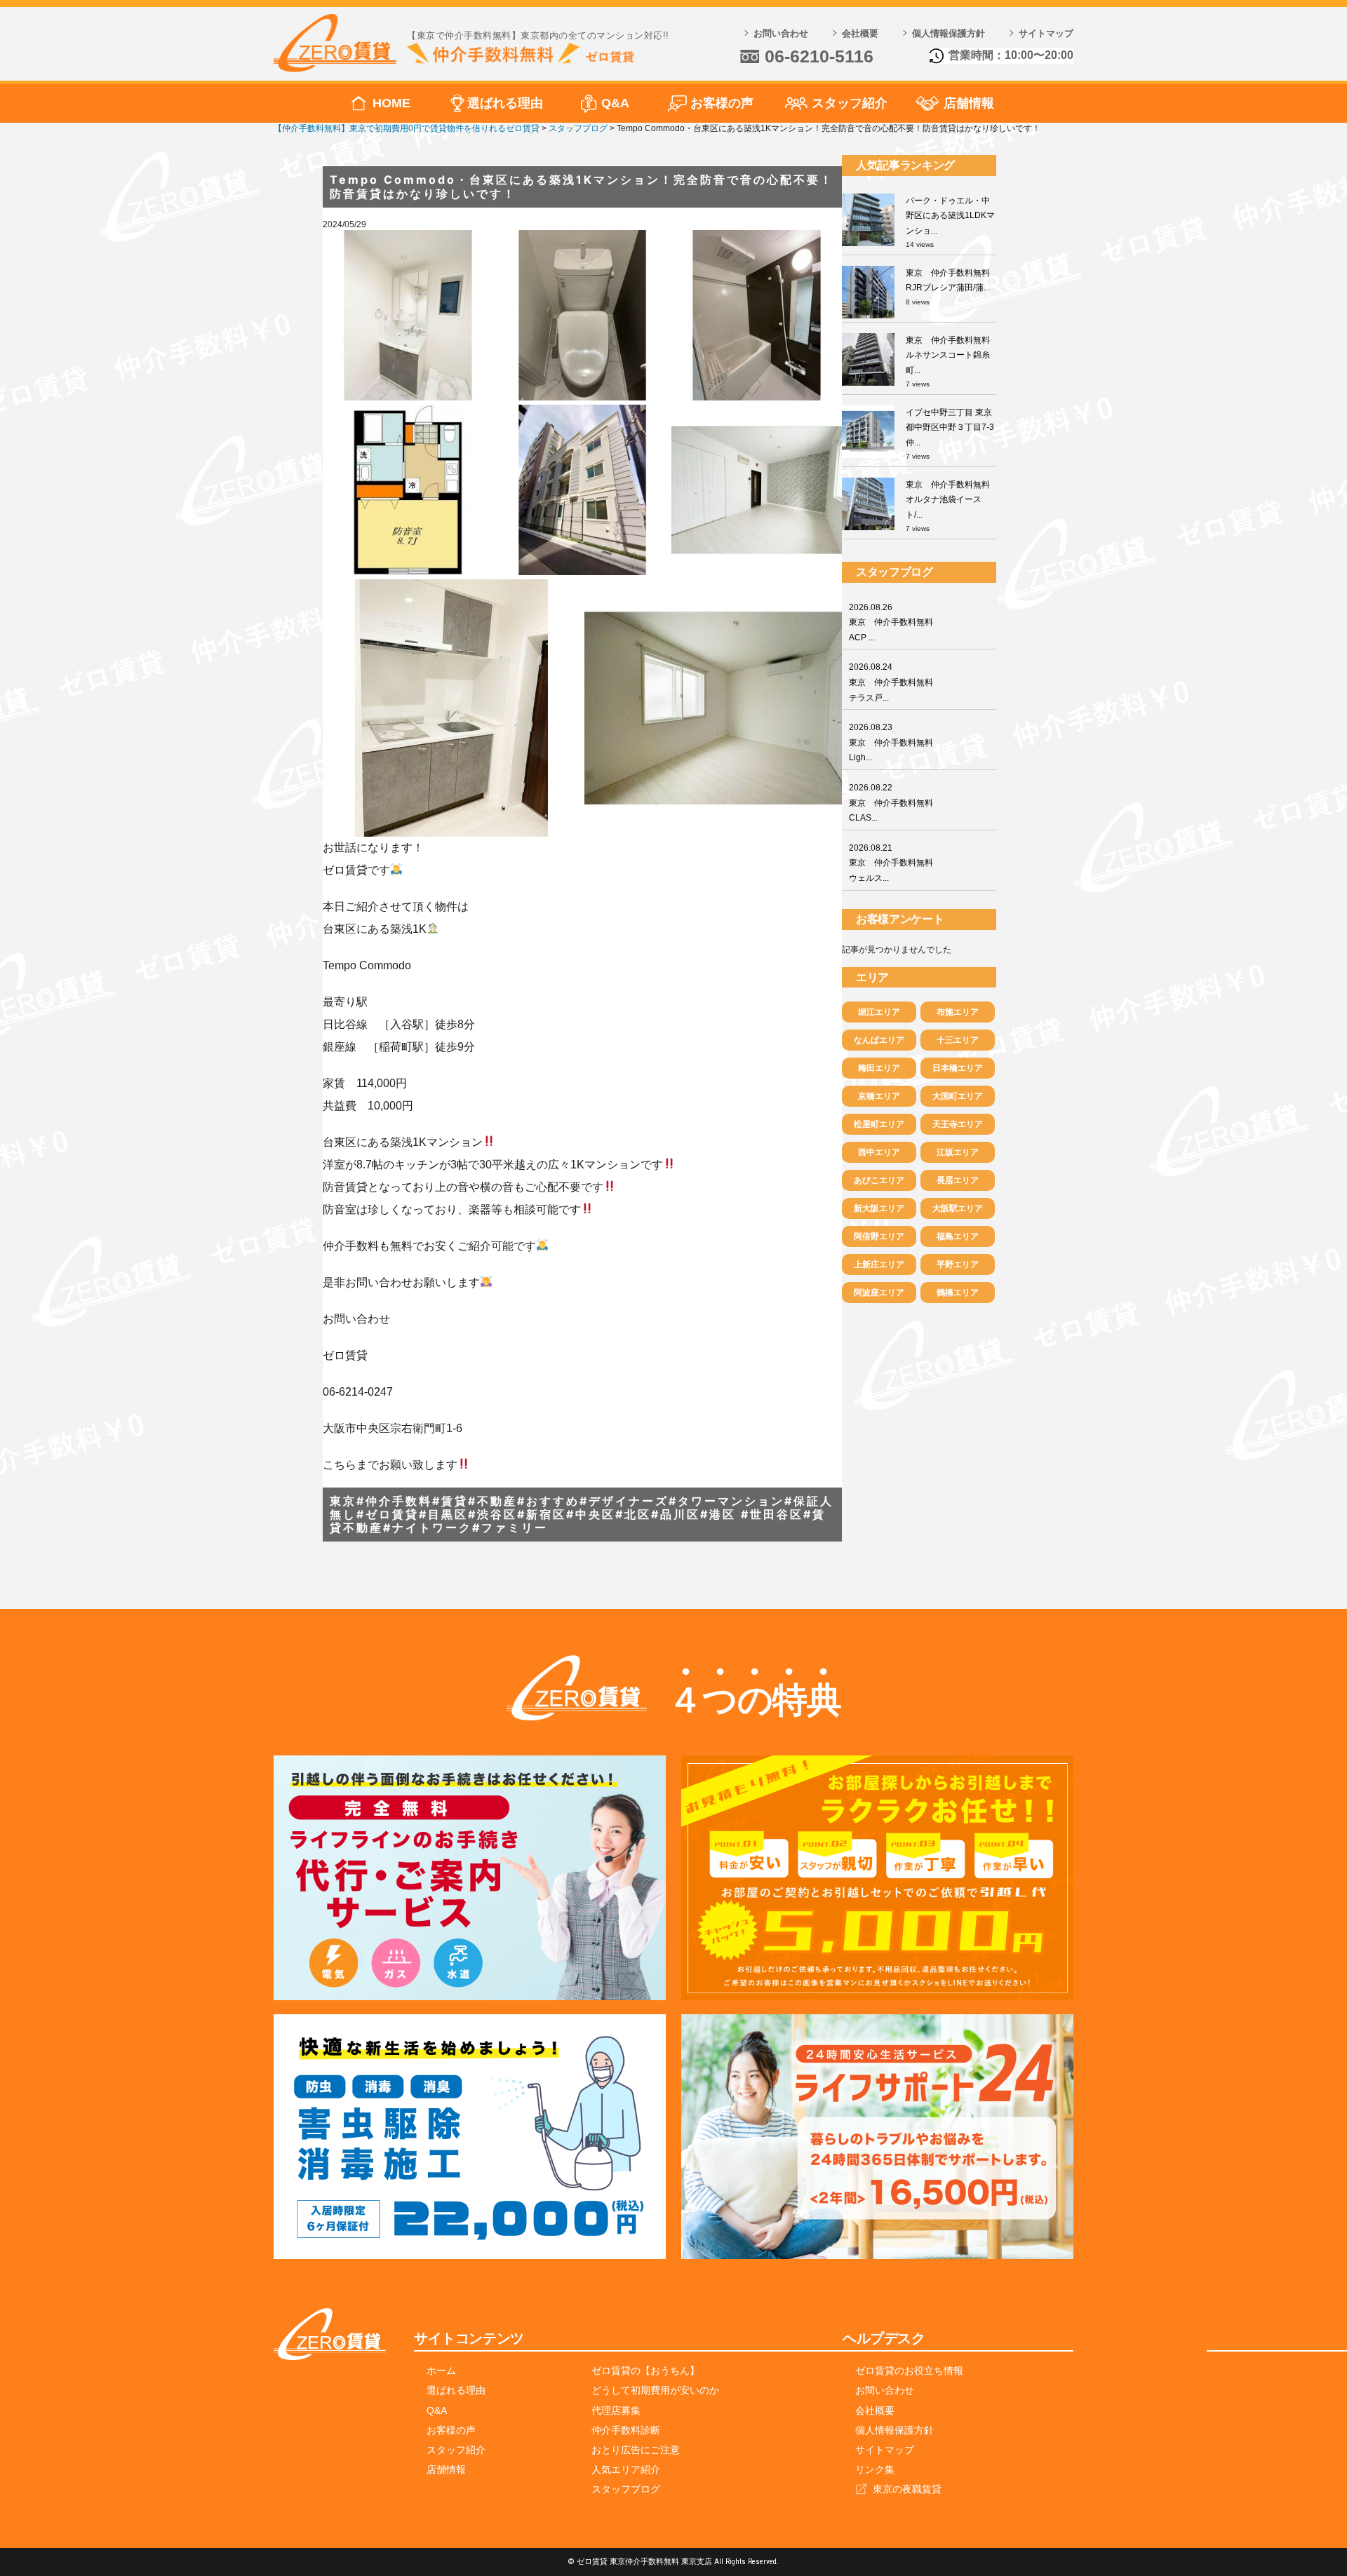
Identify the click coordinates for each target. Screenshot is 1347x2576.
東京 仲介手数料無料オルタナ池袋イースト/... (948, 500)
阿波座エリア (879, 1293)
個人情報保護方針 (949, 33)
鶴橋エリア (958, 1293)
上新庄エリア (879, 1265)
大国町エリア (958, 1096)
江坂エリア (958, 1152)
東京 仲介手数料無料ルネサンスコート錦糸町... (948, 355)
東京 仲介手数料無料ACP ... (891, 622)
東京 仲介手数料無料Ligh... (891, 742)
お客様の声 (722, 103)
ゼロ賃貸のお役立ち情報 (909, 2371)
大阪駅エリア (958, 1208)
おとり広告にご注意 (636, 2450)
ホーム (441, 2371)
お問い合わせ (781, 33)
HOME (391, 103)
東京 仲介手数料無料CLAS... (891, 803)
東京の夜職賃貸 (907, 2489)
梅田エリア (879, 1068)
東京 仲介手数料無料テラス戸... (891, 682)
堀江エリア (879, 1012)
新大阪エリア (879, 1208)
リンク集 (875, 2469)
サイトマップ (1046, 33)
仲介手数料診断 (626, 2430)
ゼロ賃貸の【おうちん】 (645, 2371)
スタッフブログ (626, 2489)
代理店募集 (616, 2410)
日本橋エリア (958, 1068)
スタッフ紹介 (850, 103)
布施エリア (958, 1012)
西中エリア (879, 1152)
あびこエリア (879, 1180)
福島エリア (958, 1236)
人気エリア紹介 (626, 2469)
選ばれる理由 (505, 103)
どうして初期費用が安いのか (655, 2390)
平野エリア (958, 1265)
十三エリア (958, 1040)
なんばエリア (879, 1040)
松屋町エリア (879, 1124)
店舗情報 (969, 103)
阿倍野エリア (879, 1236)
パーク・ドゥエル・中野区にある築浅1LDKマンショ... (950, 216)
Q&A (615, 103)
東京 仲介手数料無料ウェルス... (891, 863)
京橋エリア (879, 1096)
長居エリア (958, 1180)
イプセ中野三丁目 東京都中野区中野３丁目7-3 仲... (950, 427)
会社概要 (860, 33)
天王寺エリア (958, 1124)
